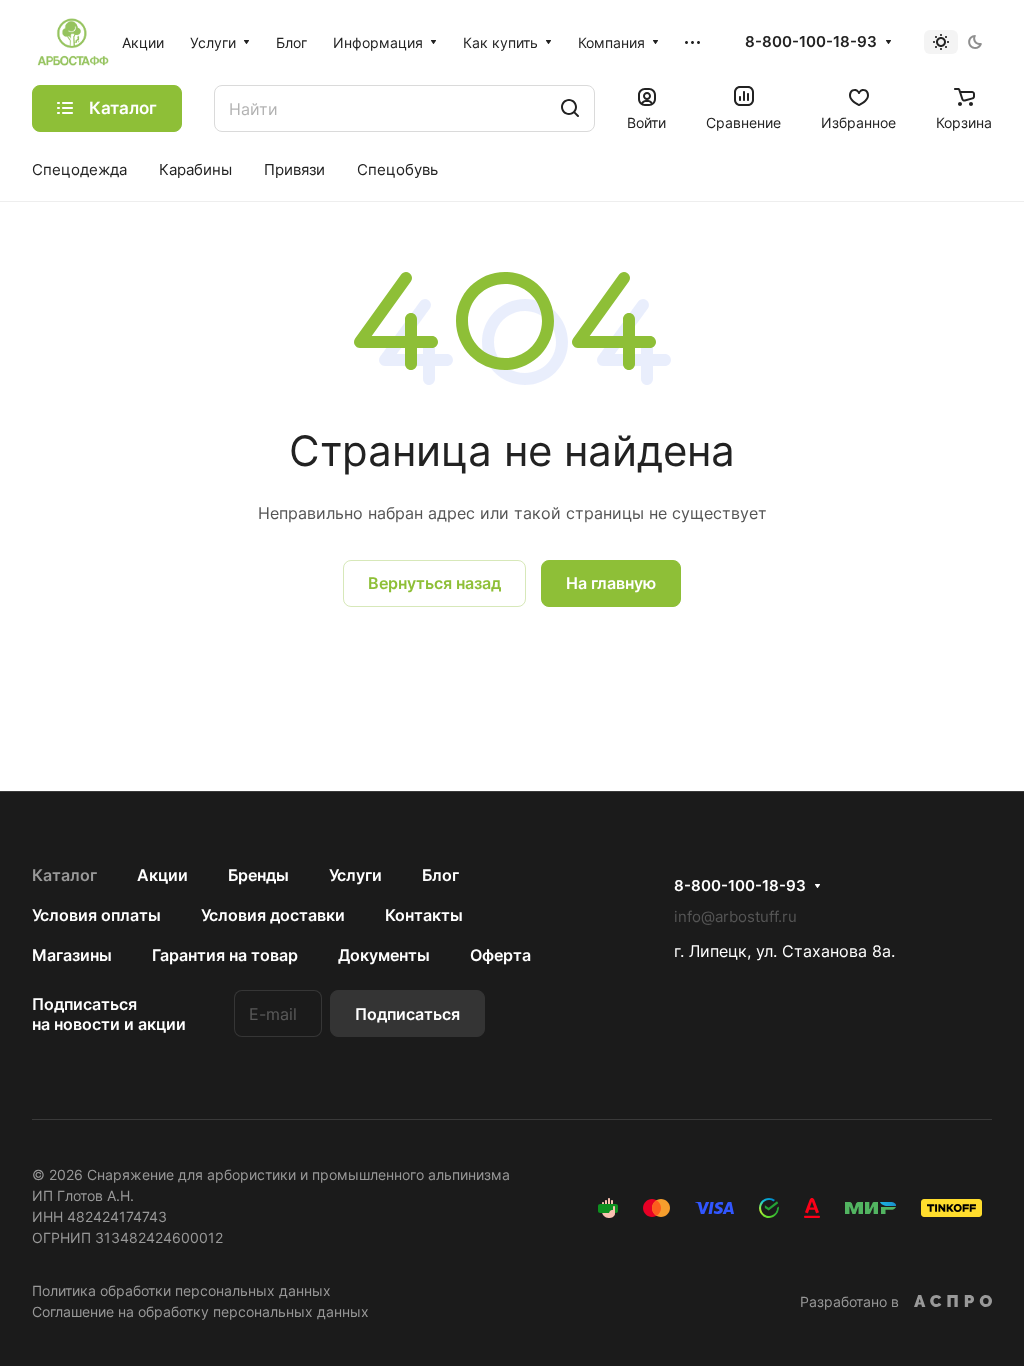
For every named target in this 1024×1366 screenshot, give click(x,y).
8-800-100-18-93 (811, 42)
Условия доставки (273, 915)
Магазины (72, 955)
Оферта (500, 955)
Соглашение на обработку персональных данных (200, 1311)
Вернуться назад (434, 583)
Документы (384, 955)
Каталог (64, 875)
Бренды (258, 875)
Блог (440, 875)
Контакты (424, 915)
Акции (162, 875)
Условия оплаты (96, 915)
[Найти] (570, 108)
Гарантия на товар (225, 955)
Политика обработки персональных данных (181, 1290)
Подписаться (407, 1014)
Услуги (355, 875)
